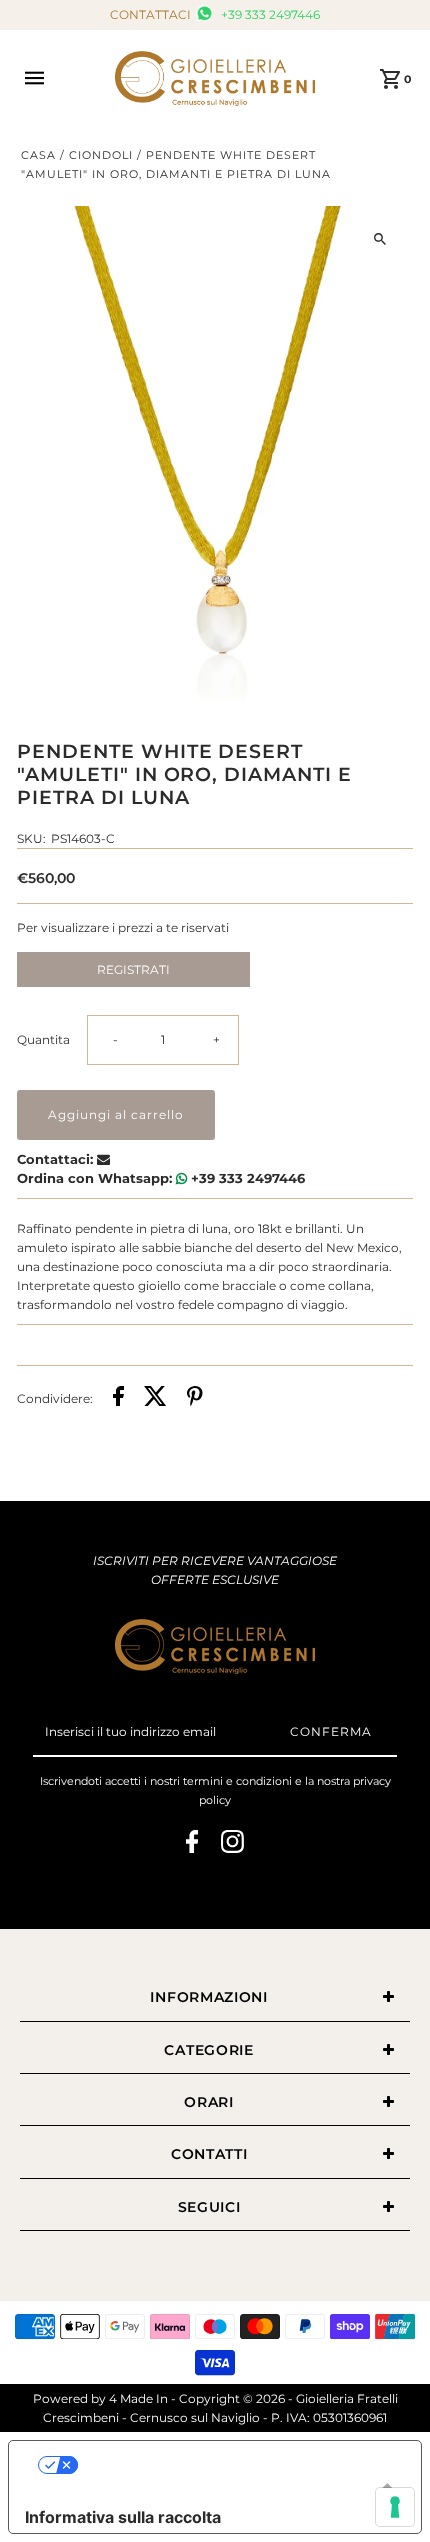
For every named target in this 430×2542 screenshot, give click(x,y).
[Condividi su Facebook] (118, 1398)
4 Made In (138, 2398)
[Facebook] (192, 1844)
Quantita (43, 1039)
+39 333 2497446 (269, 14)
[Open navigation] (59, 78)
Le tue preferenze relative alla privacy (235, 2465)
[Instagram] (232, 1844)
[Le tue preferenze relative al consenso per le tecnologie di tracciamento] (395, 2507)
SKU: (31, 838)
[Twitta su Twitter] (155, 1398)
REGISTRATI (133, 969)
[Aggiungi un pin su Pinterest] (195, 1398)
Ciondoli (101, 155)
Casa (38, 155)
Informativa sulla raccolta (123, 2517)
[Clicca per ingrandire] (380, 238)
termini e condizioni (237, 1781)
